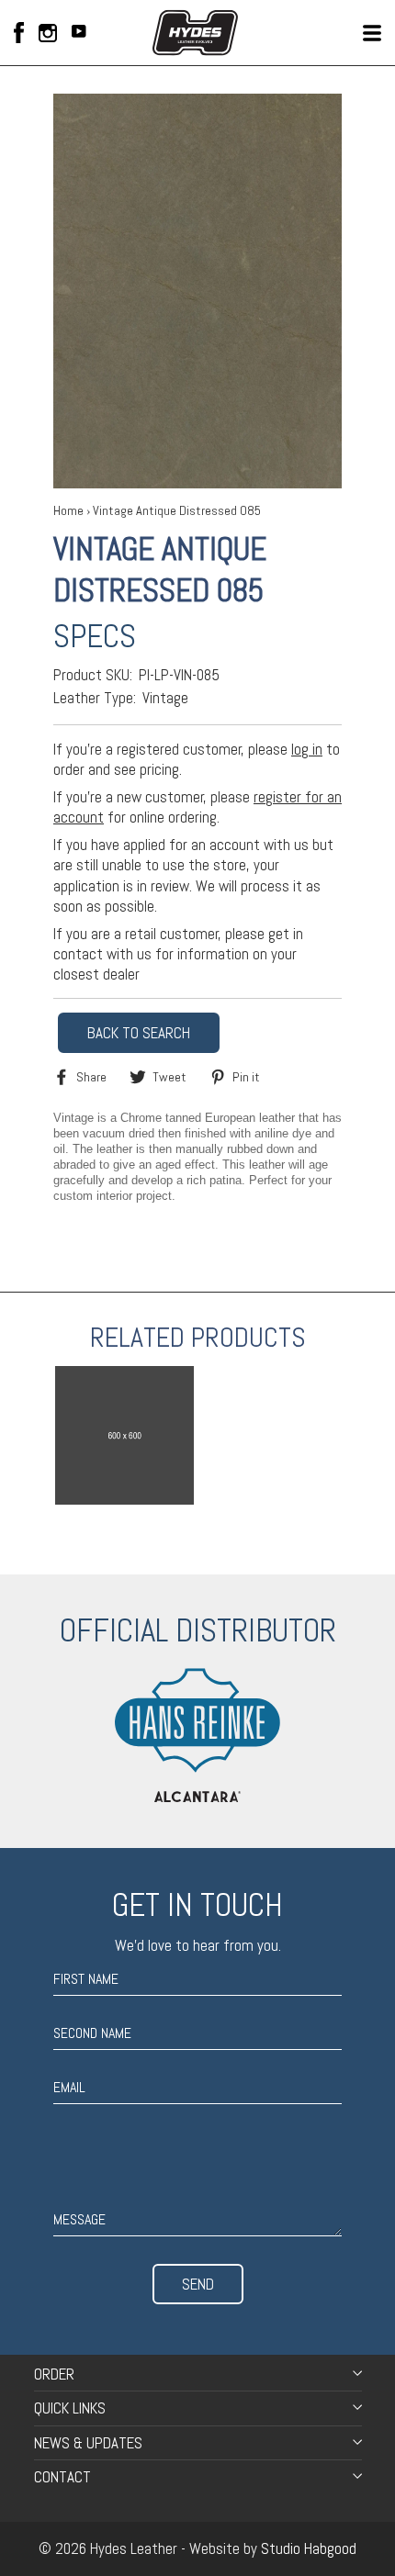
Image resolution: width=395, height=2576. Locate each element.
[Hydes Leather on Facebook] (19, 33)
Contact (62, 2477)
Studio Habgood (309, 2548)
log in (307, 749)
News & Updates (88, 2443)
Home (68, 510)
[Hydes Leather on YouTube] (79, 33)
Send (198, 2284)
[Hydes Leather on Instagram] (48, 33)
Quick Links (70, 2408)
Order (54, 2374)
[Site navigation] (372, 33)
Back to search (139, 1033)
